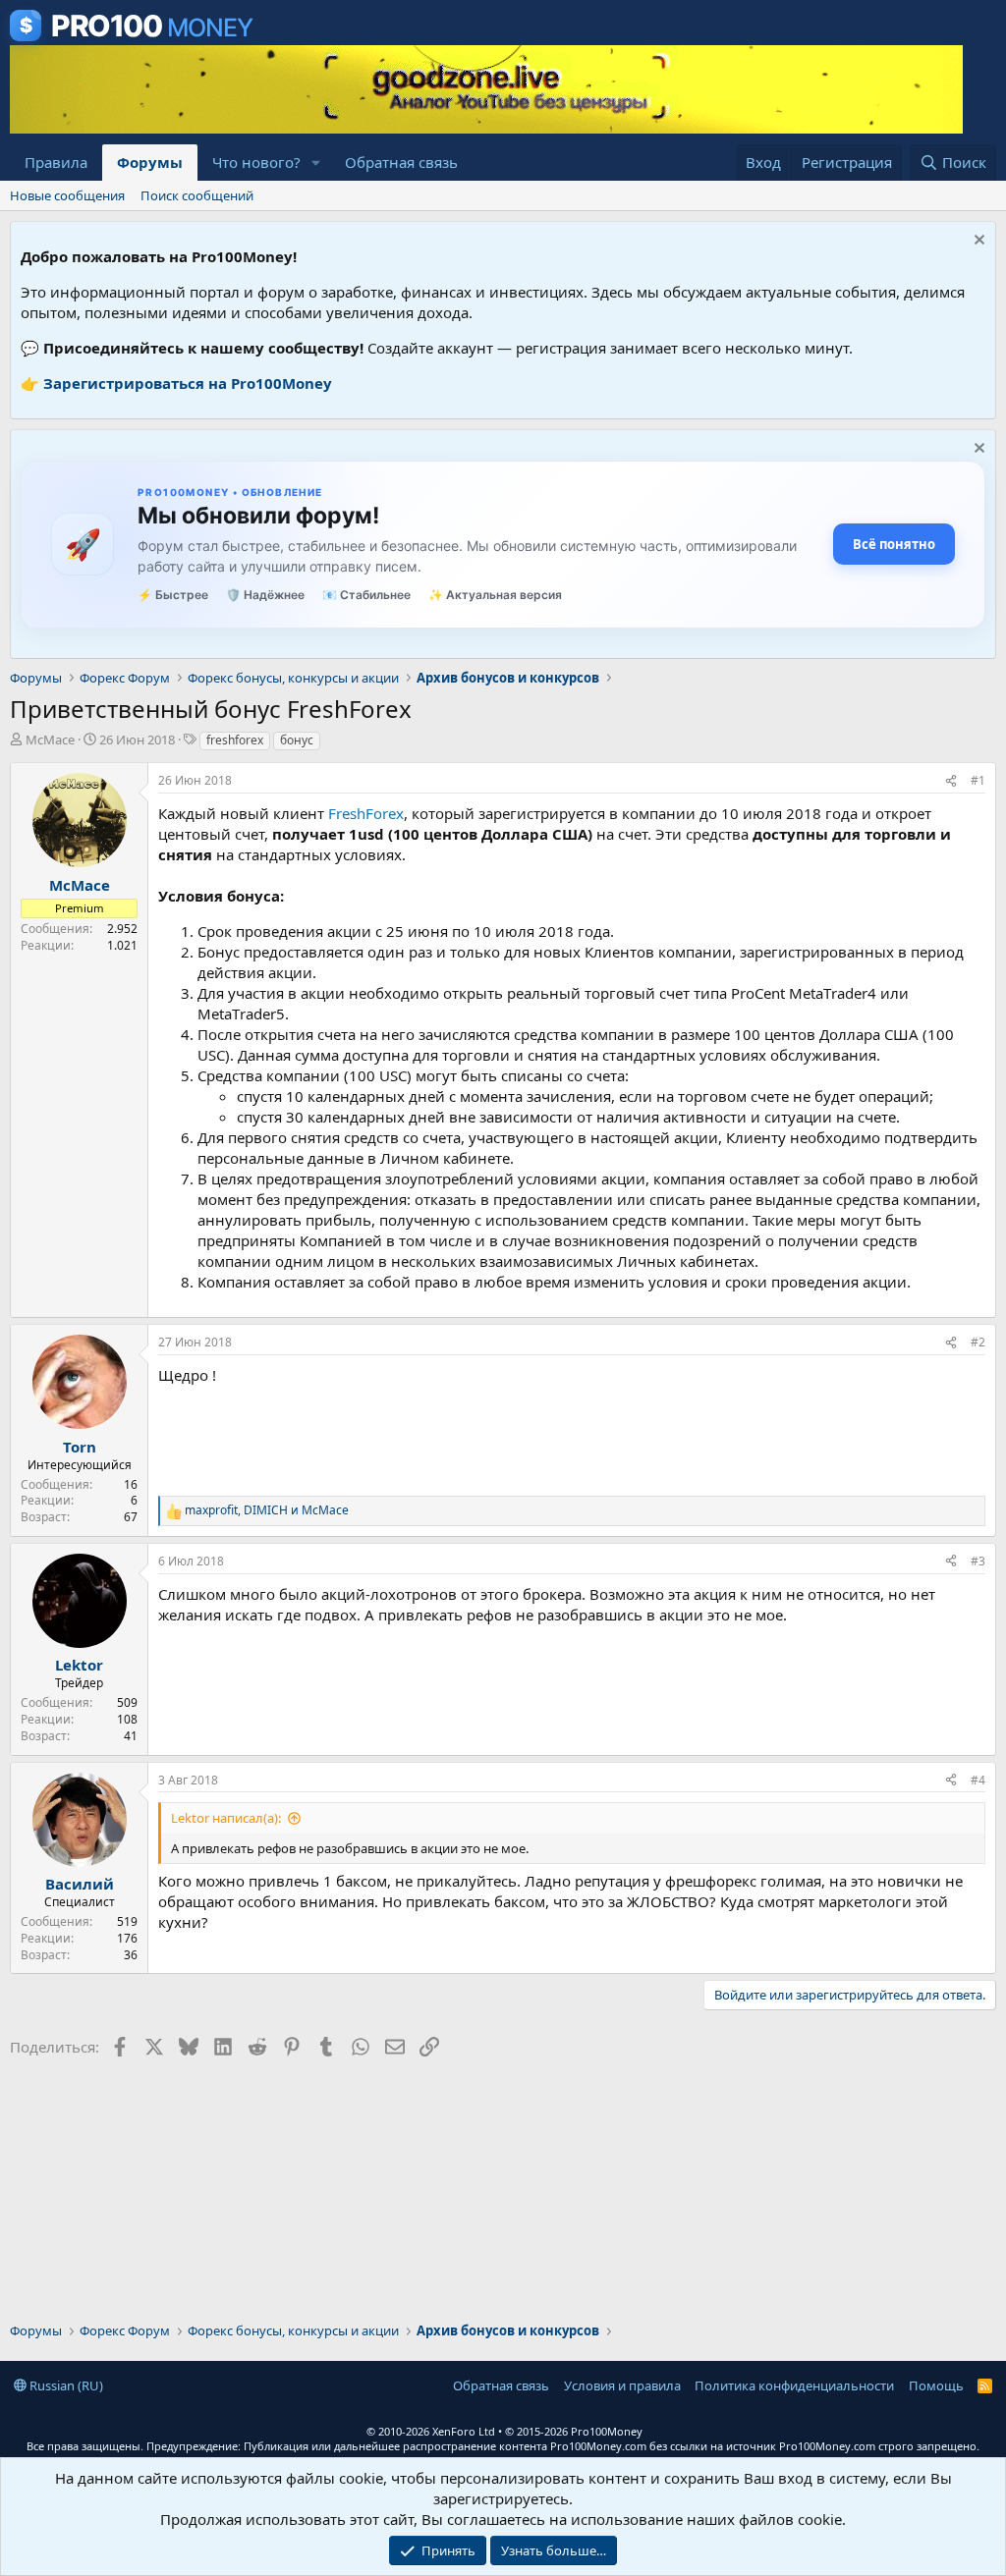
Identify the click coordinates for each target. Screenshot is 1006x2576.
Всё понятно (894, 544)
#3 (978, 1561)
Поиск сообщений (197, 195)
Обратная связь (401, 162)
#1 (978, 780)
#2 (978, 1342)
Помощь (936, 2385)
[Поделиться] (951, 781)
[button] (316, 163)
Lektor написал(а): (226, 1818)
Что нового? (256, 162)
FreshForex (366, 813)
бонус (297, 740)
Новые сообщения (67, 195)
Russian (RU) (65, 2385)
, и (267, 1510)
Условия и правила (622, 2385)
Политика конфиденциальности (794, 2385)
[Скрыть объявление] (977, 242)
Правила (56, 162)
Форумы (150, 162)
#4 (978, 1780)
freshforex (235, 740)
